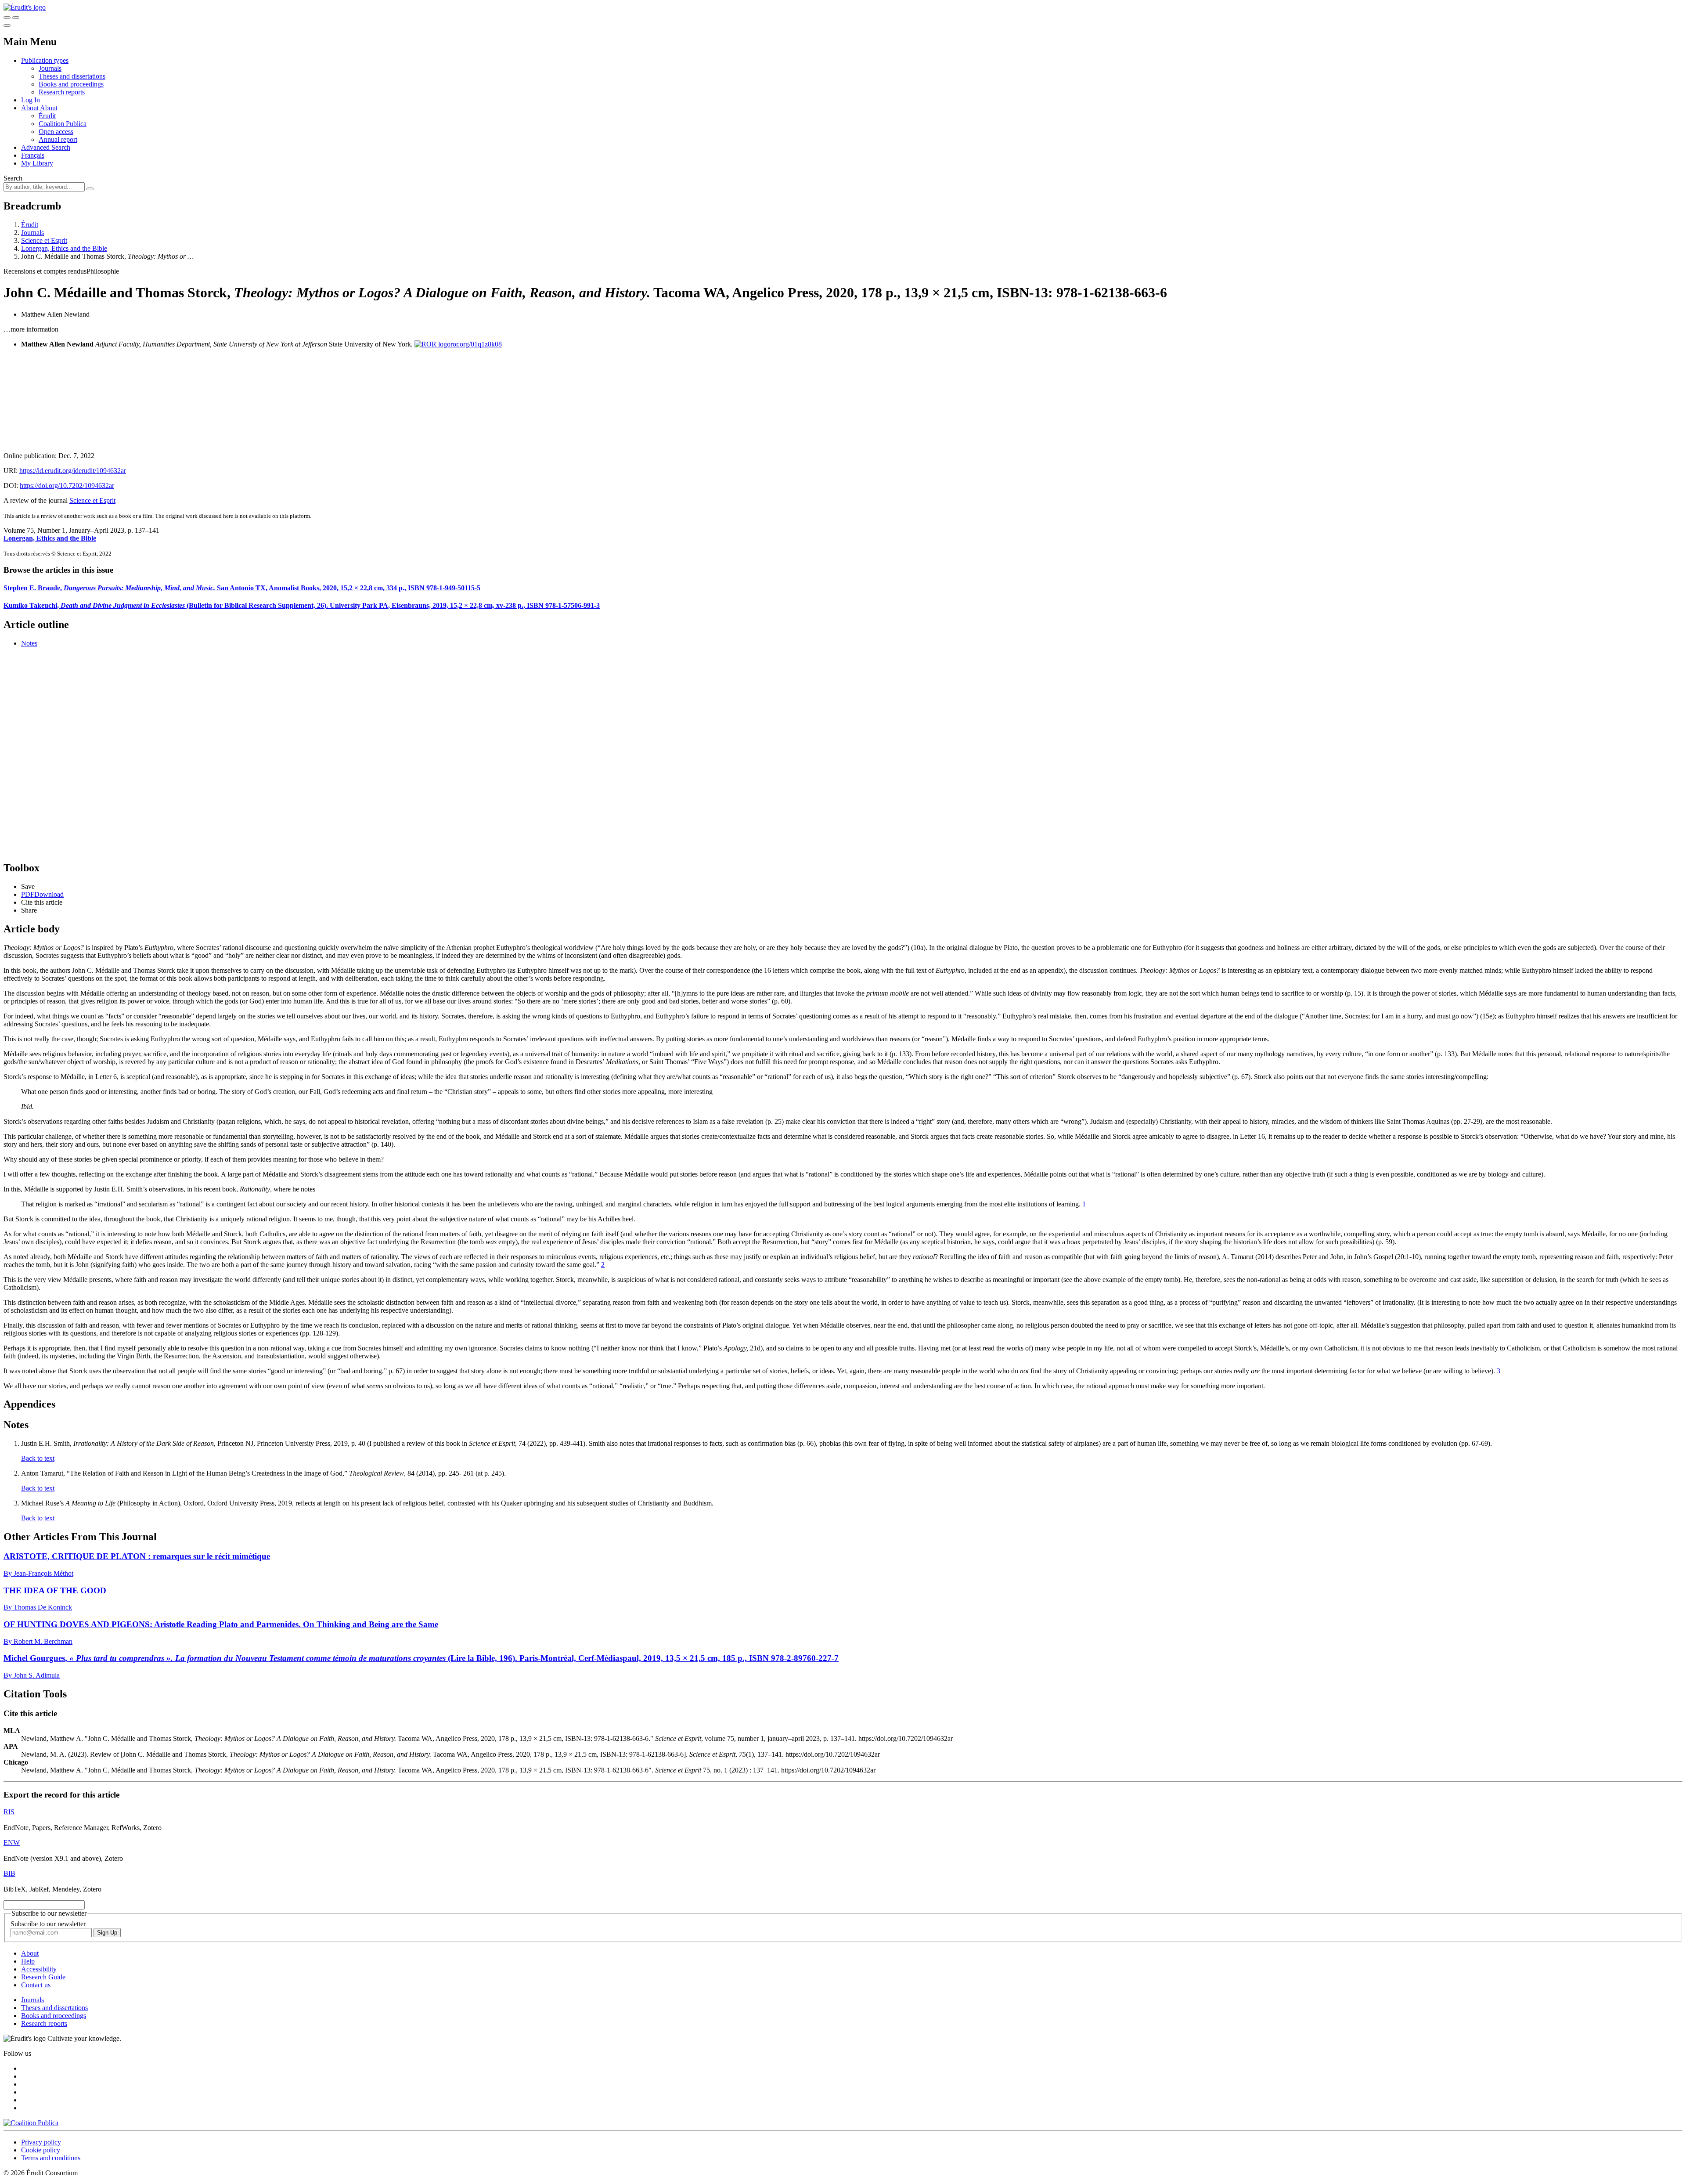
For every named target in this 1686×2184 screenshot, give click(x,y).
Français (33, 155)
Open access (56, 132)
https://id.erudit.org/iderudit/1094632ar (73, 471)
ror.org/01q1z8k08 (476, 344)
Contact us (36, 1985)
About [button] (31, 108)
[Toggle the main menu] (7, 25)
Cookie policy (41, 2150)
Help (28, 1961)
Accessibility (39, 1969)
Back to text (38, 1458)
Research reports (62, 92)
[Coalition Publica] (31, 2123)
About (49, 108)
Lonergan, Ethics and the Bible (64, 248)
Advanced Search (46, 147)
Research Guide (43, 1977)
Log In (31, 100)
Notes (29, 643)
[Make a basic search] (7, 18)
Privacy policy (41, 2142)
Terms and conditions (51, 2158)
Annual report (58, 139)
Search (13, 178)
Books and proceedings (71, 84)
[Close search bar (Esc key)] (16, 18)
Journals (50, 68)
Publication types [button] (45, 60)
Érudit (47, 116)
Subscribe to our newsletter (48, 1924)
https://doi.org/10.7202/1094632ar (67, 486)
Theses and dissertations (72, 76)
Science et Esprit (44, 240)
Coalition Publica (63, 124)
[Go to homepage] (25, 7)
